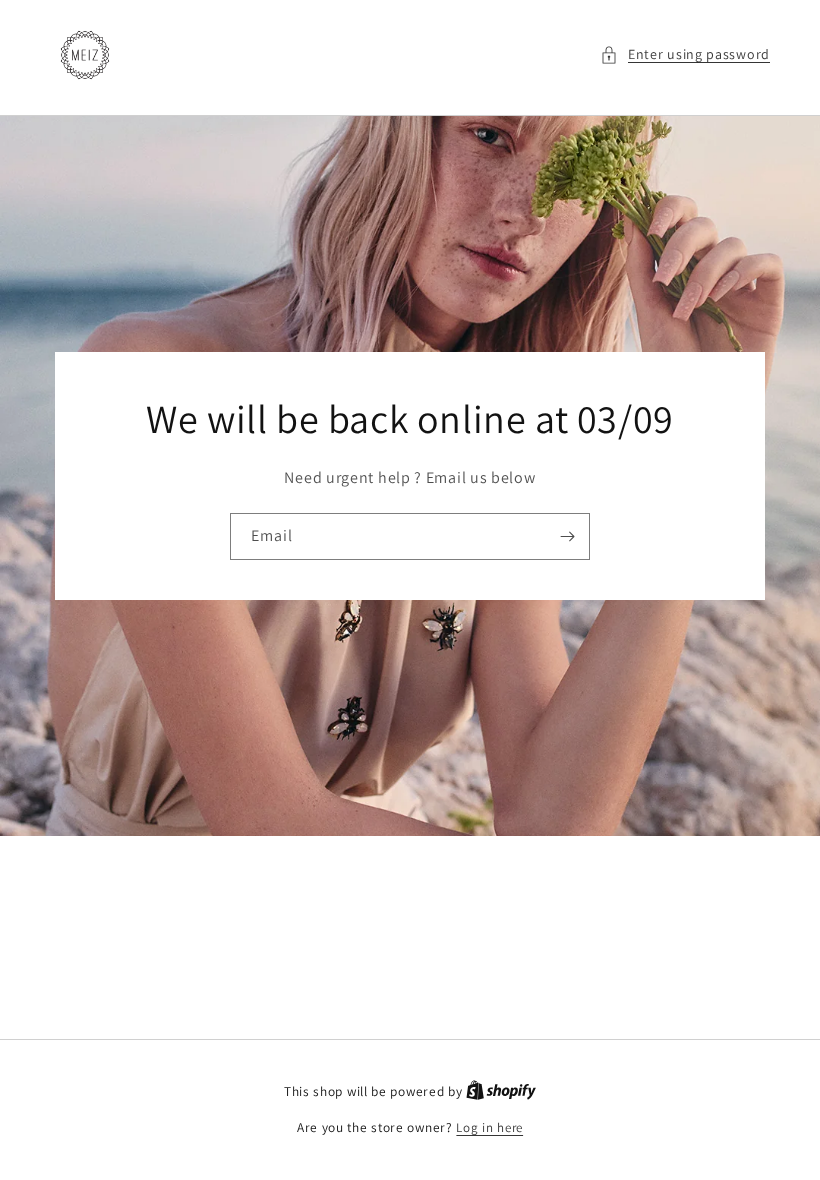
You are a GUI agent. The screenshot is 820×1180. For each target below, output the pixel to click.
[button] (685, 54)
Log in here (489, 1127)
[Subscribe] (567, 536)
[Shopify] (501, 1091)
